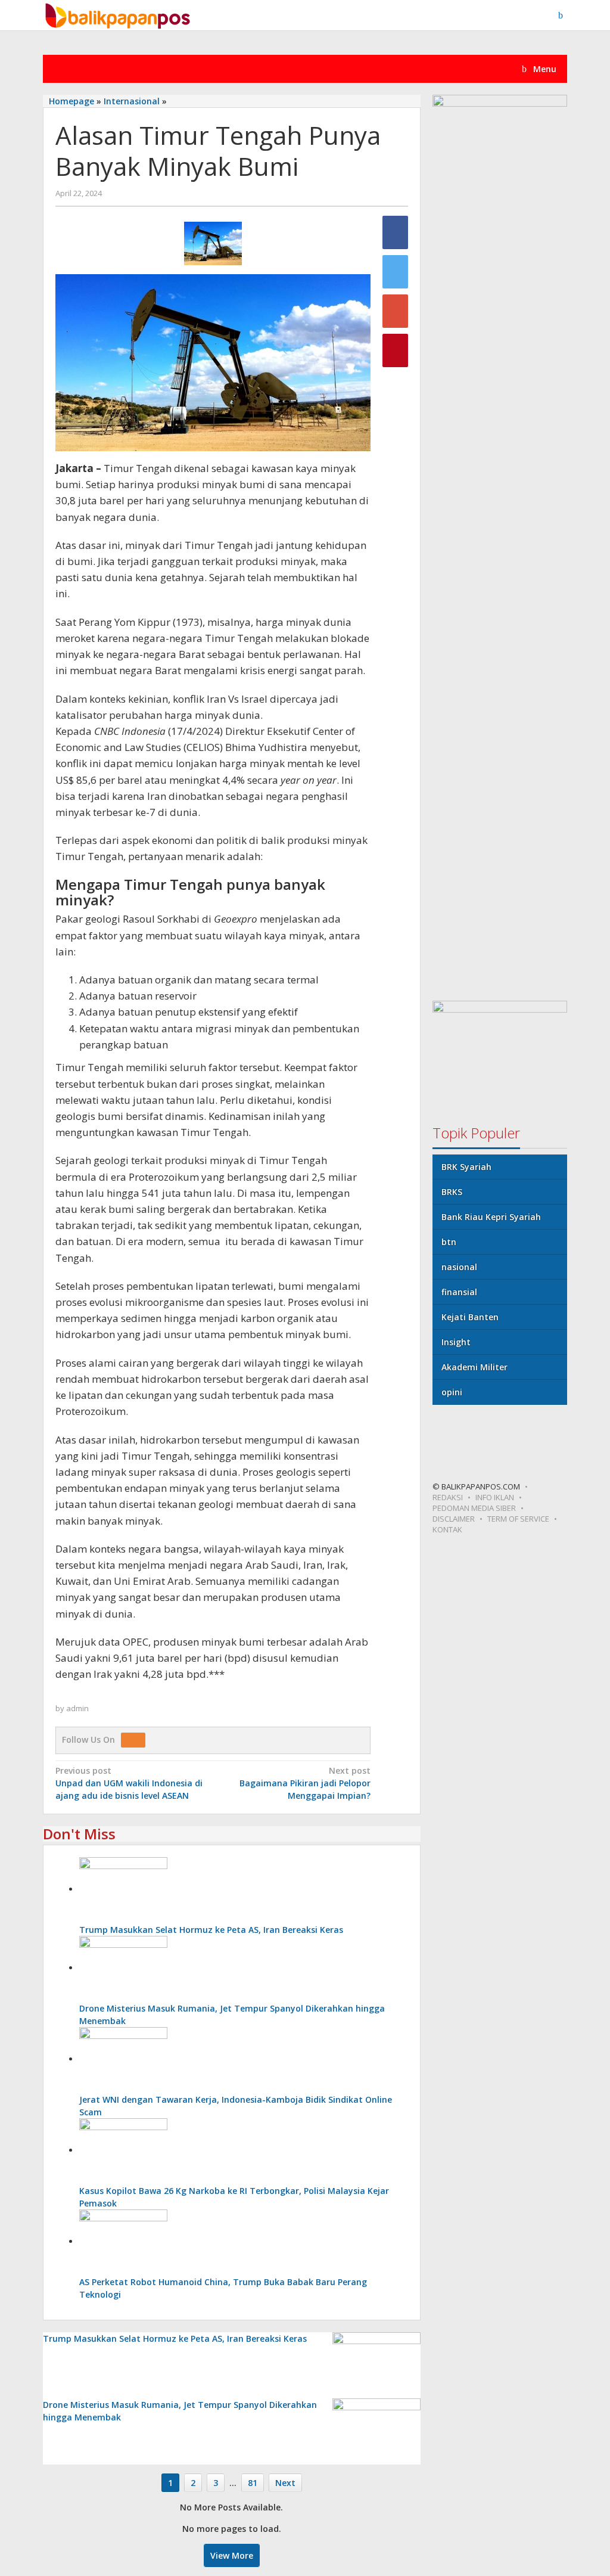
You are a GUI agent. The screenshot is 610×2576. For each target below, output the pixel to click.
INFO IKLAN (495, 1497)
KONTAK (447, 1529)
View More (232, 2555)
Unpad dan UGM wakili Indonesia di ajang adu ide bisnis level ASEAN (129, 1783)
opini (452, 1392)
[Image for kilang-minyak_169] (213, 243)
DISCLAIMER (454, 1519)
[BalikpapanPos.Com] (119, 14)
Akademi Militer (474, 1367)
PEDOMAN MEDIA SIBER (474, 1508)
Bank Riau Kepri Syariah (491, 1217)
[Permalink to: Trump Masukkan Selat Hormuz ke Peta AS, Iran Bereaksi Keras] (123, 1889)
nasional (459, 1267)
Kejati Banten (470, 1317)
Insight (456, 1342)
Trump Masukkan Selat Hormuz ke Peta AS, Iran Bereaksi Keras (211, 1930)
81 (253, 2483)
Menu (544, 69)
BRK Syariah (466, 1167)
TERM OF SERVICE (518, 1519)
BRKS (452, 1192)
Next (285, 2483)
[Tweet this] (395, 272)
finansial (459, 1292)
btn (449, 1242)
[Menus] (565, 15)
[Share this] (395, 232)
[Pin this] (395, 350)
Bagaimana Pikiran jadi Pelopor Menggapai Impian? (305, 1783)
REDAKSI (448, 1497)
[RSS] (136, 1739)
